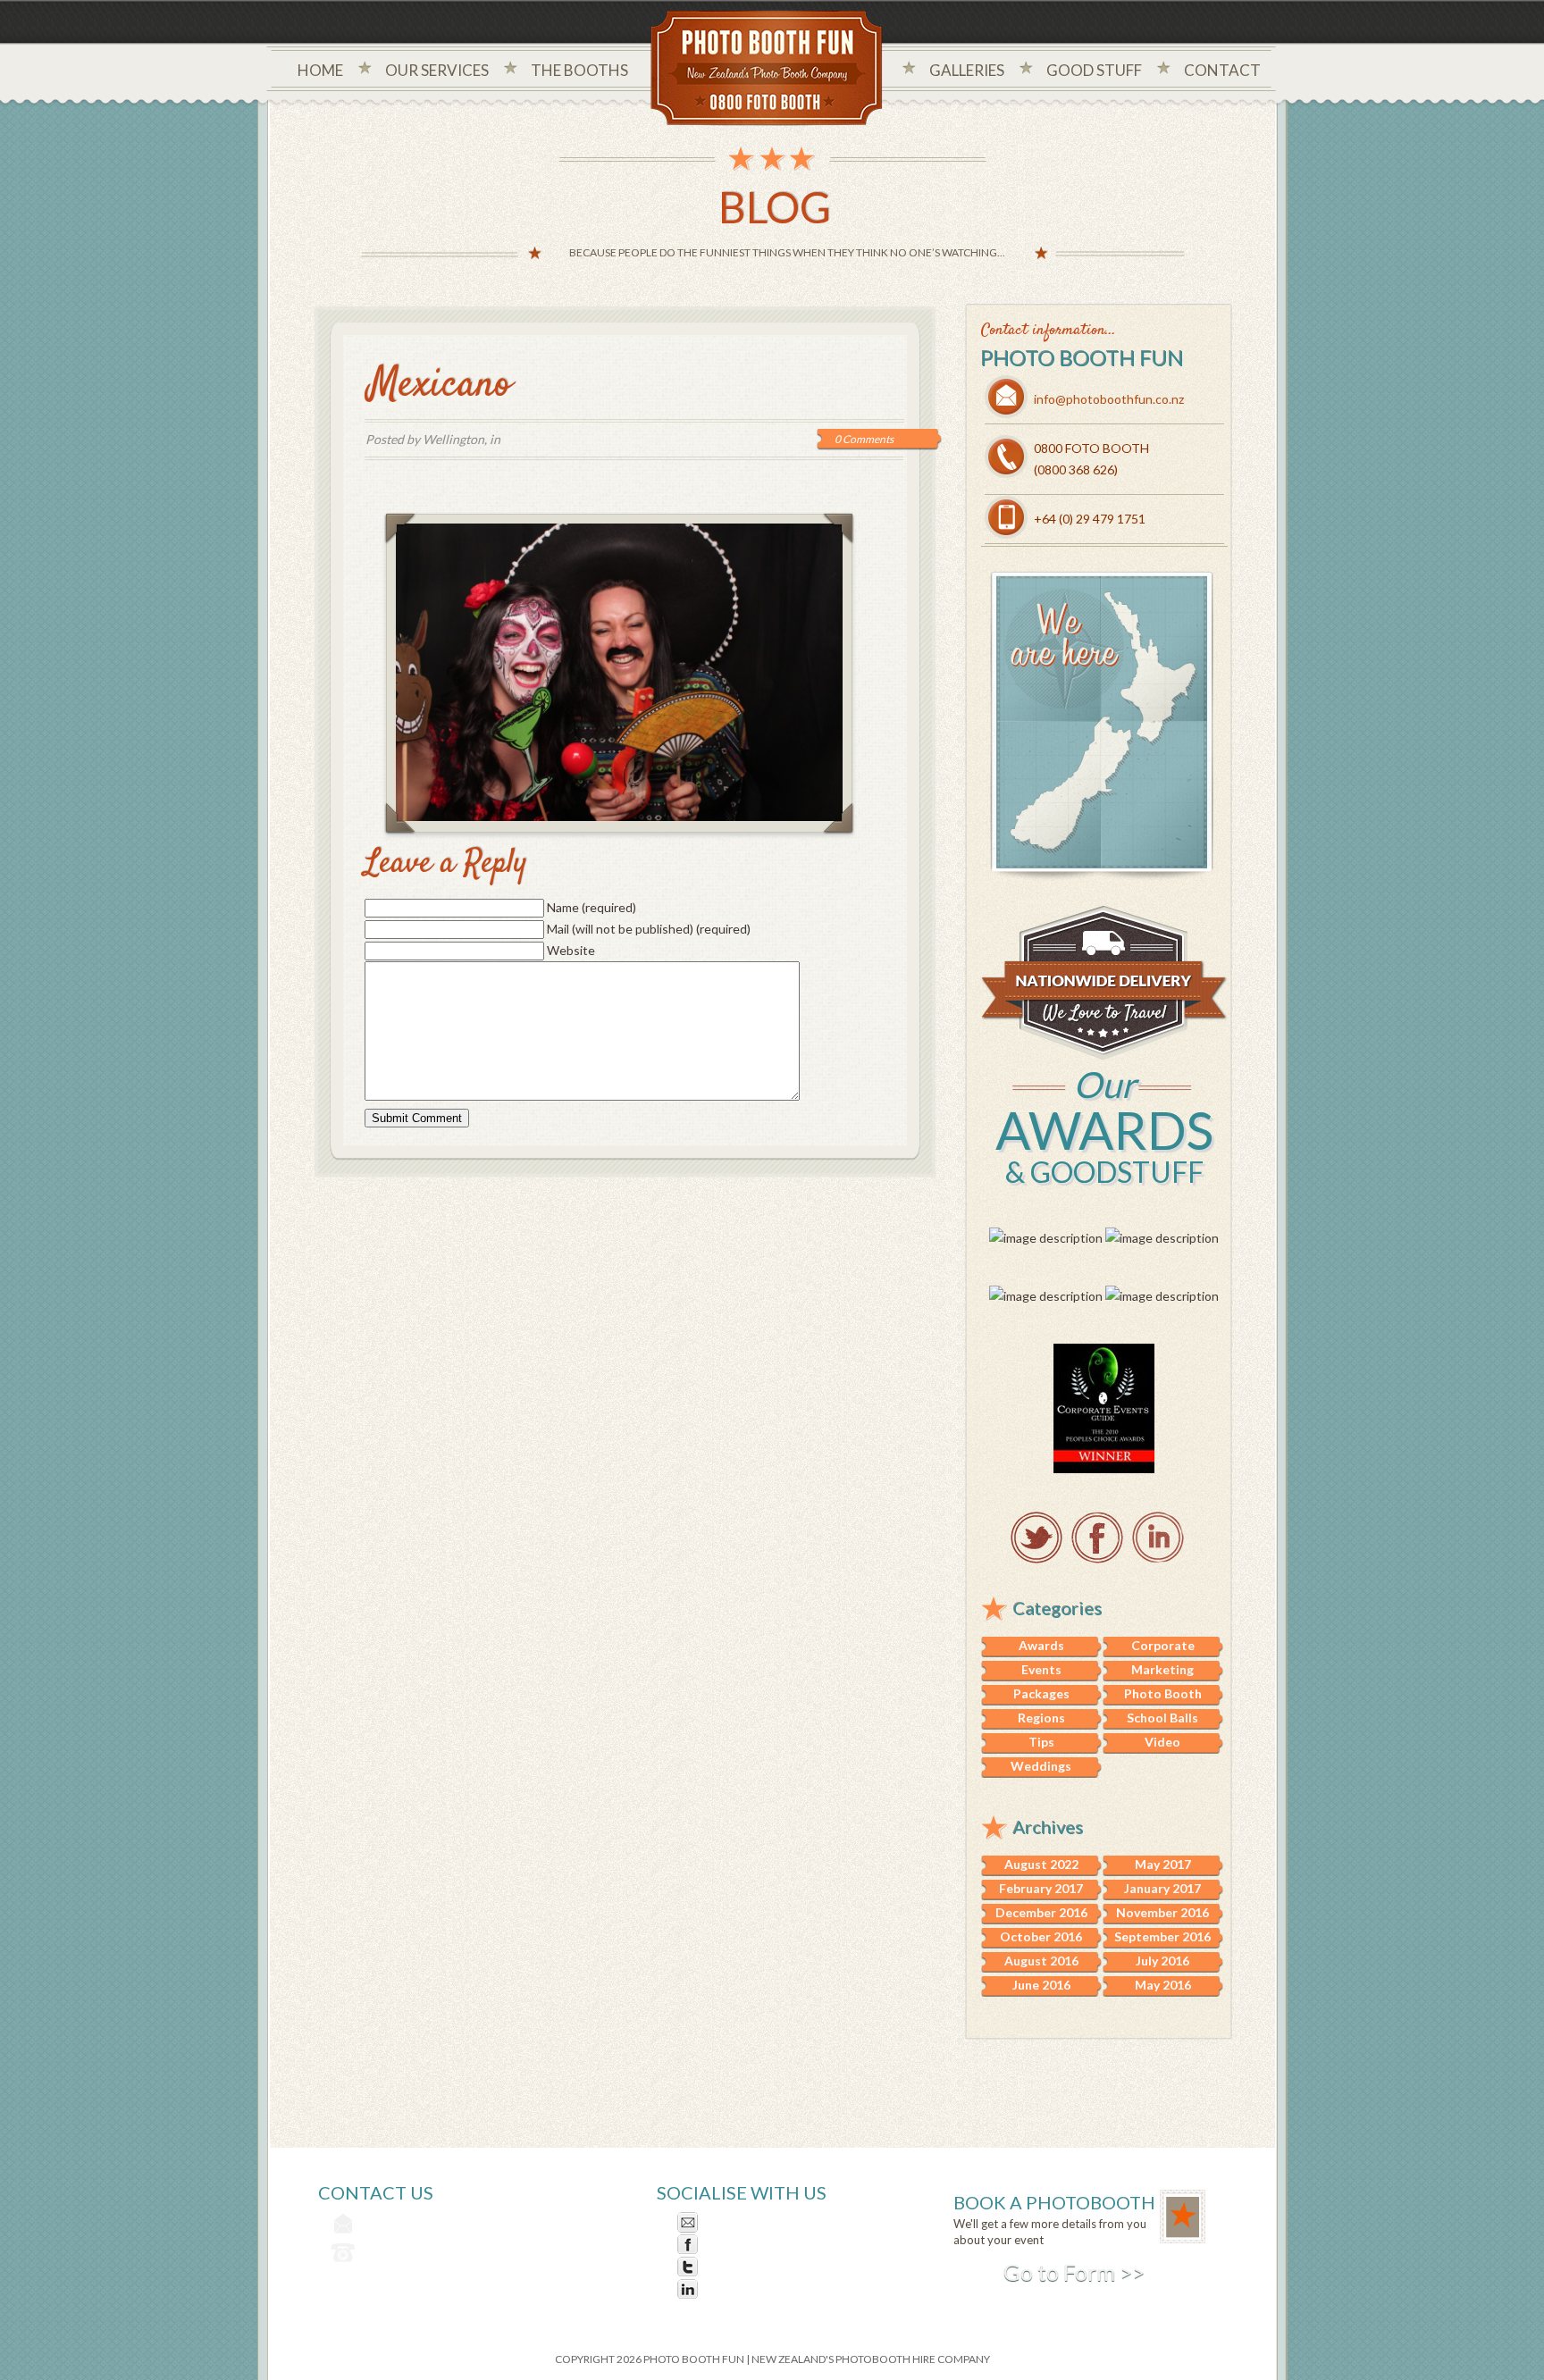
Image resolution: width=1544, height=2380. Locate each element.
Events (1041, 1669)
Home (320, 70)
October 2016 (1041, 1936)
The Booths (579, 70)
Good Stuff (1094, 70)
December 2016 (1041, 1912)
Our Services (437, 70)
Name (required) (592, 907)
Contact (1222, 70)
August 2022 (1041, 1864)
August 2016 (1041, 1961)
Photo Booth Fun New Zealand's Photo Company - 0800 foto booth (767, 70)
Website (571, 950)
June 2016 (1041, 1985)
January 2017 (1162, 1888)
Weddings (1041, 1766)
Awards (1041, 1645)
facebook (1097, 1538)
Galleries (967, 70)
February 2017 (1041, 1888)
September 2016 (1162, 1936)
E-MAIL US (734, 2222)
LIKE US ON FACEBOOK (774, 2245)
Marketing (1162, 1669)
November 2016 (1162, 1912)
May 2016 (1163, 1985)
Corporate (1163, 1645)
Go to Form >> (1074, 2272)
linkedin (1158, 1538)
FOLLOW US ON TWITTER (781, 2267)
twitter (1036, 1538)
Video (1162, 1742)
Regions (1041, 1718)
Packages (1041, 1693)
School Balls (1162, 1718)
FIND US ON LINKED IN (771, 2289)
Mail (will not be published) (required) (649, 929)
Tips (1041, 1742)
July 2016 (1162, 1961)
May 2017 (1163, 1864)
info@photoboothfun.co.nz (1109, 399)
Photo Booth (1163, 1693)
